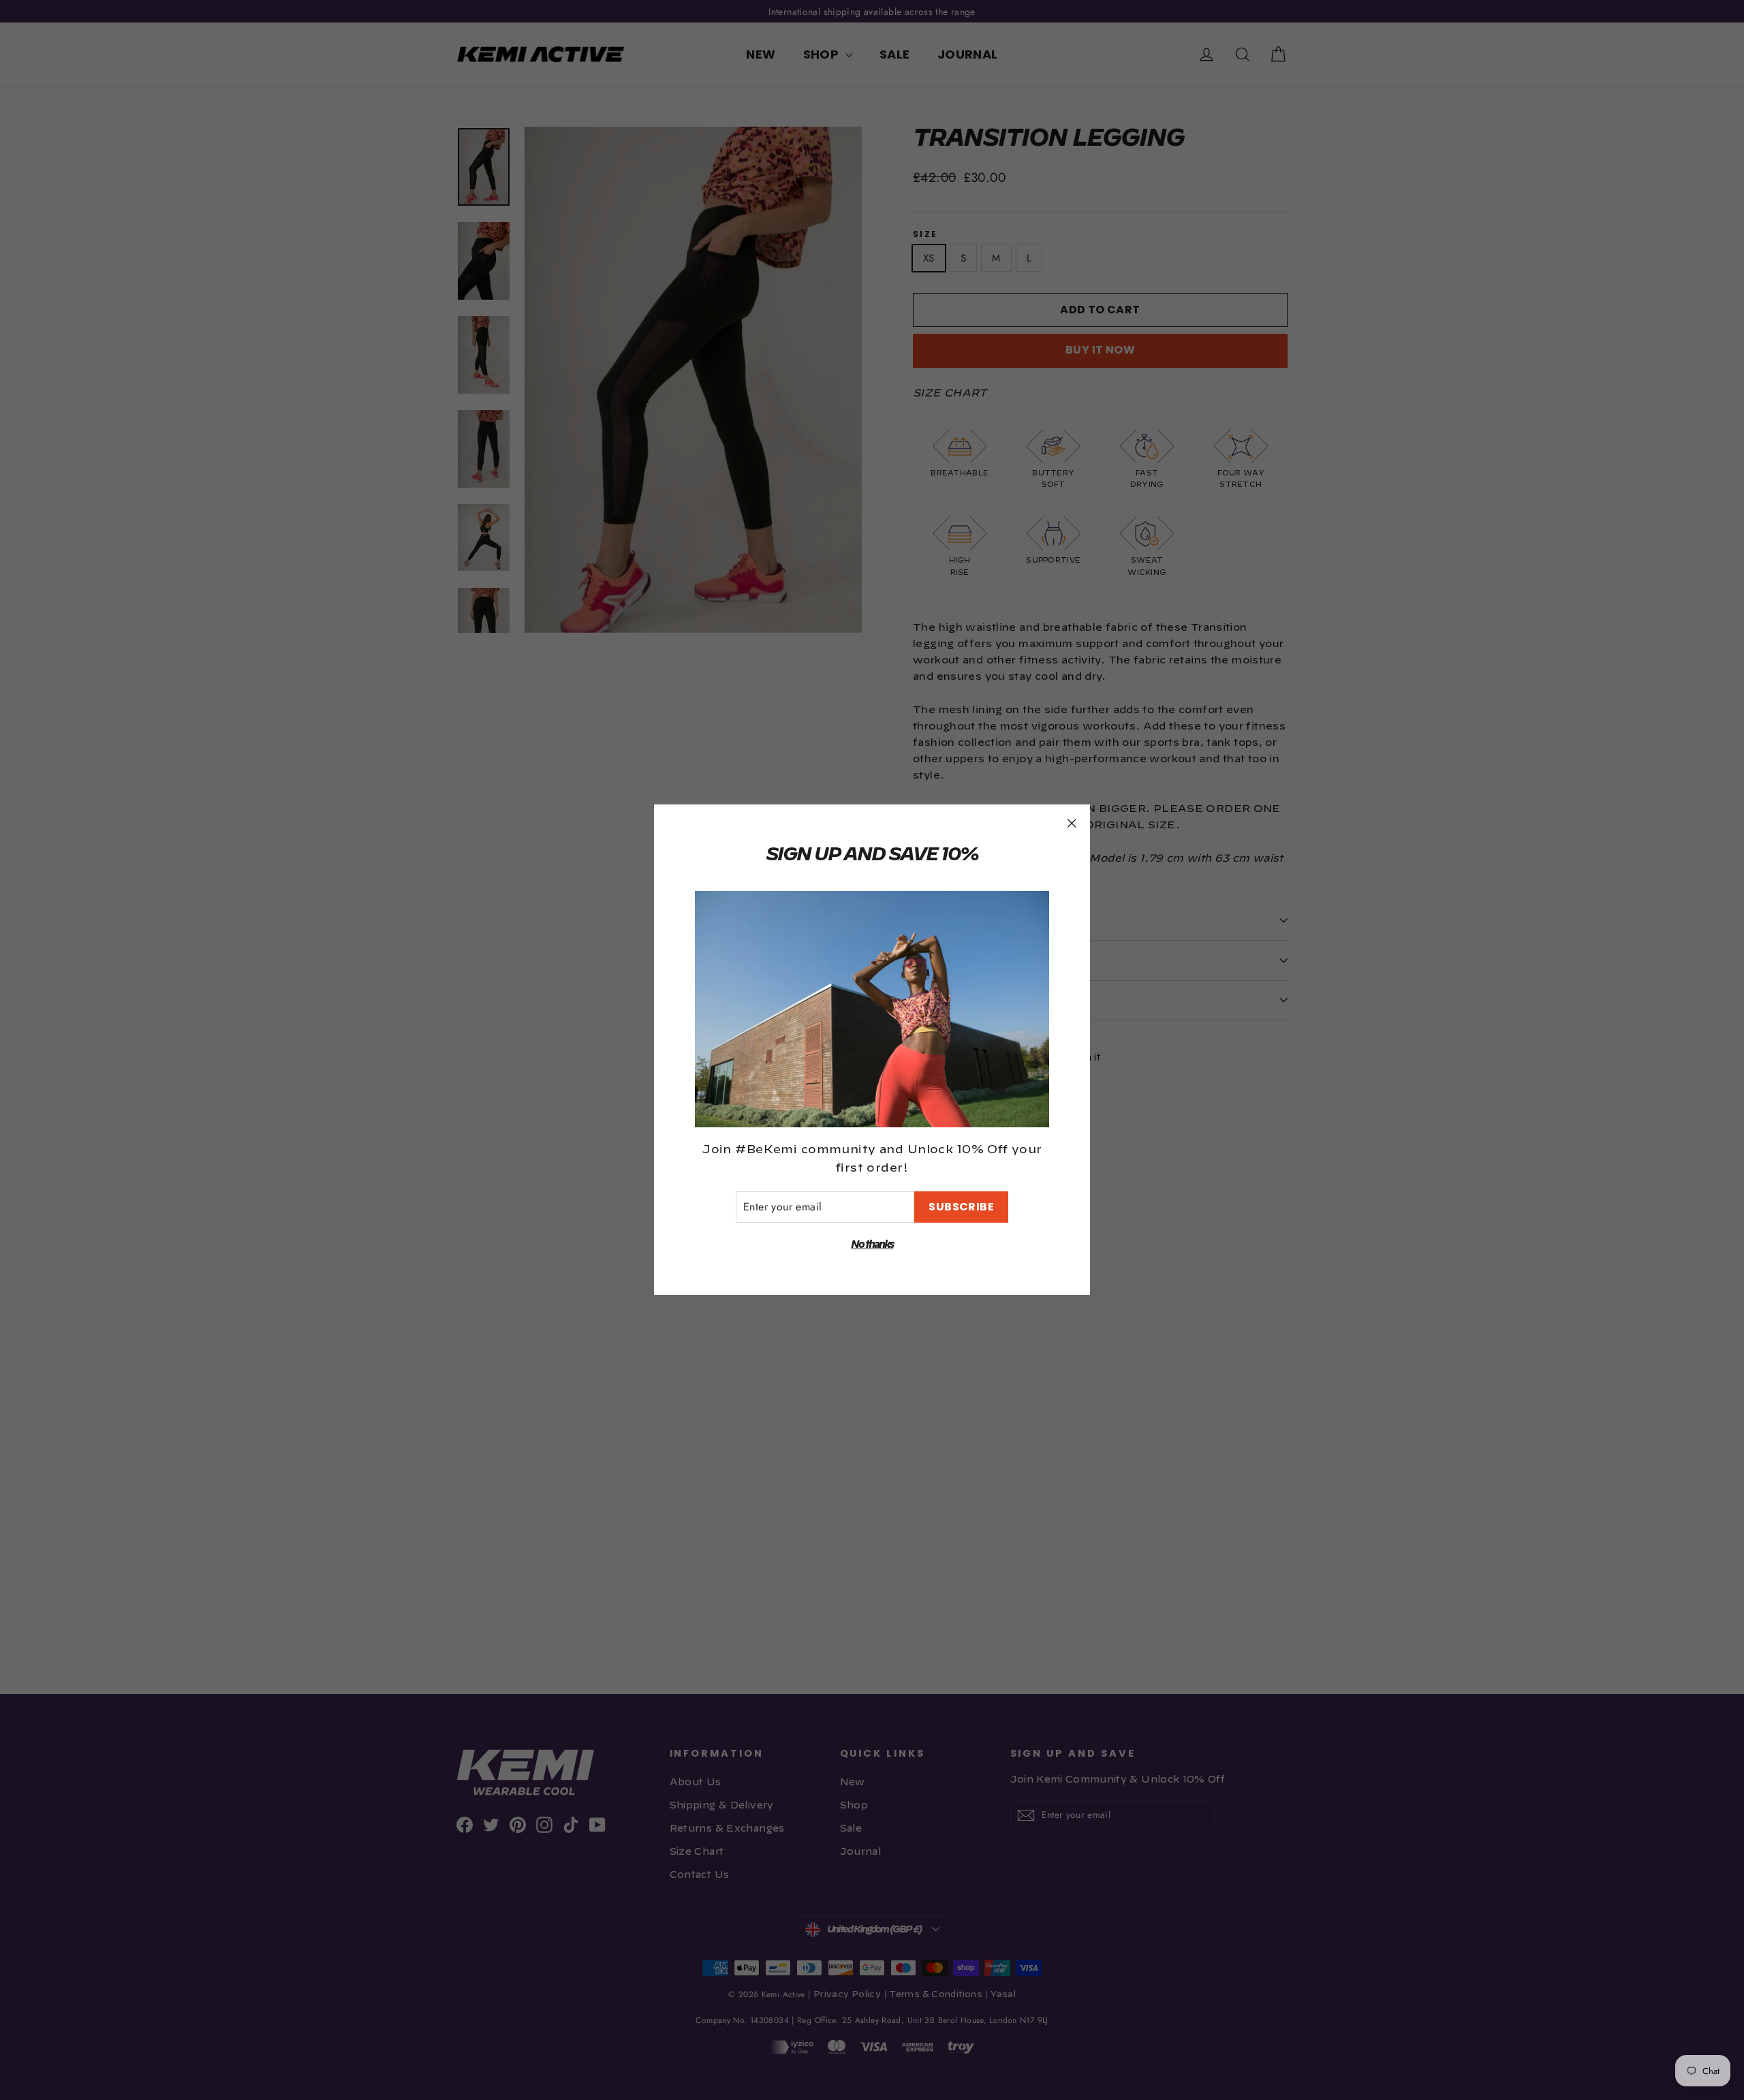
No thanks (872, 1245)
